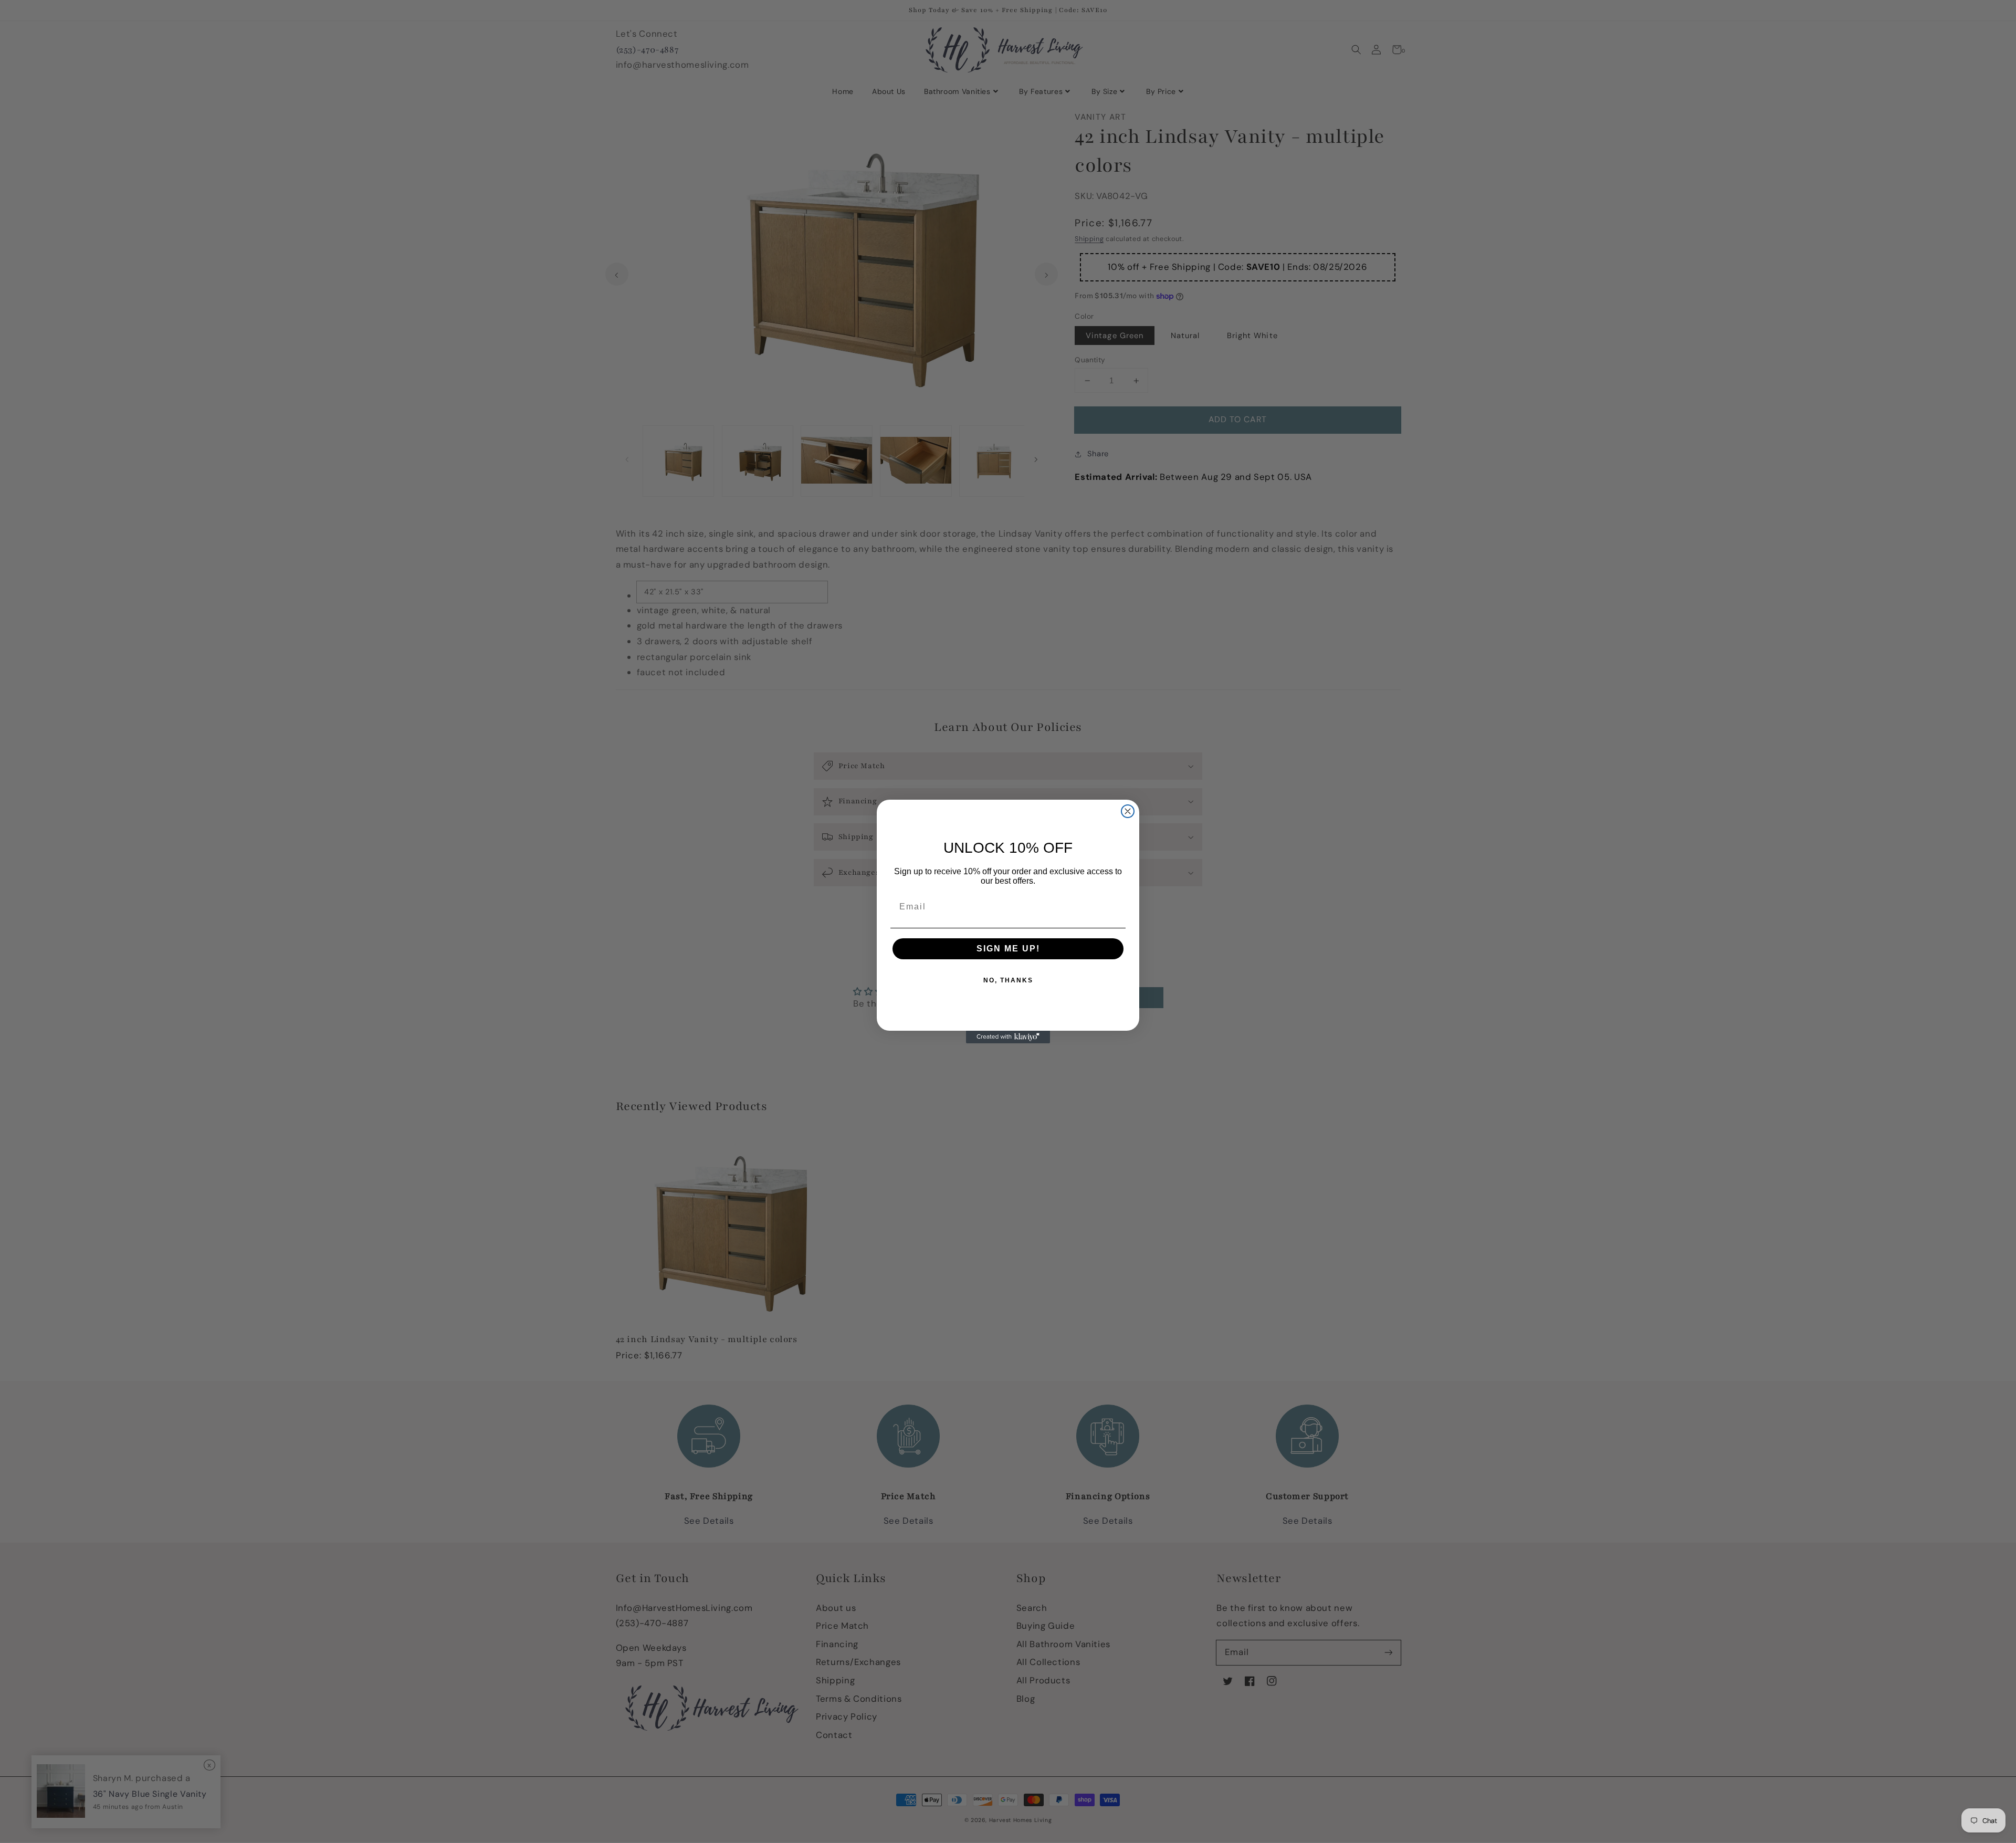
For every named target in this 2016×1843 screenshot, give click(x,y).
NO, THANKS (1008, 980)
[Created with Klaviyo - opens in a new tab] (1008, 1037)
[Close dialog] (1128, 811)
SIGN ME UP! (1008, 949)
